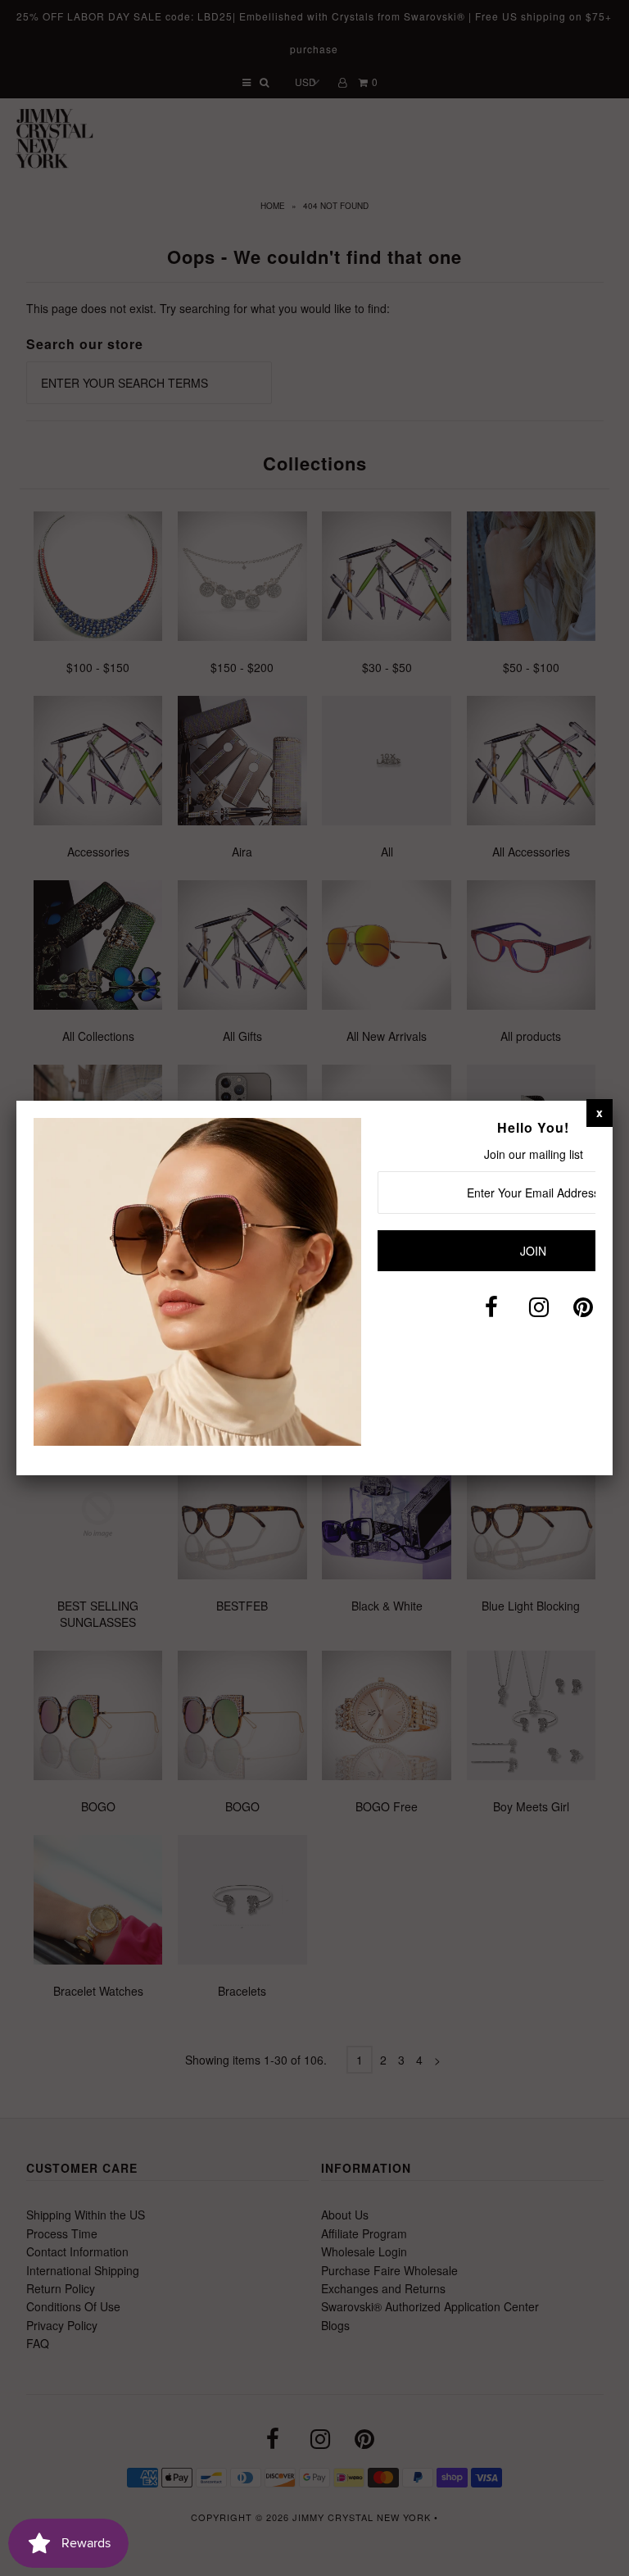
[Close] (600, 1112)
